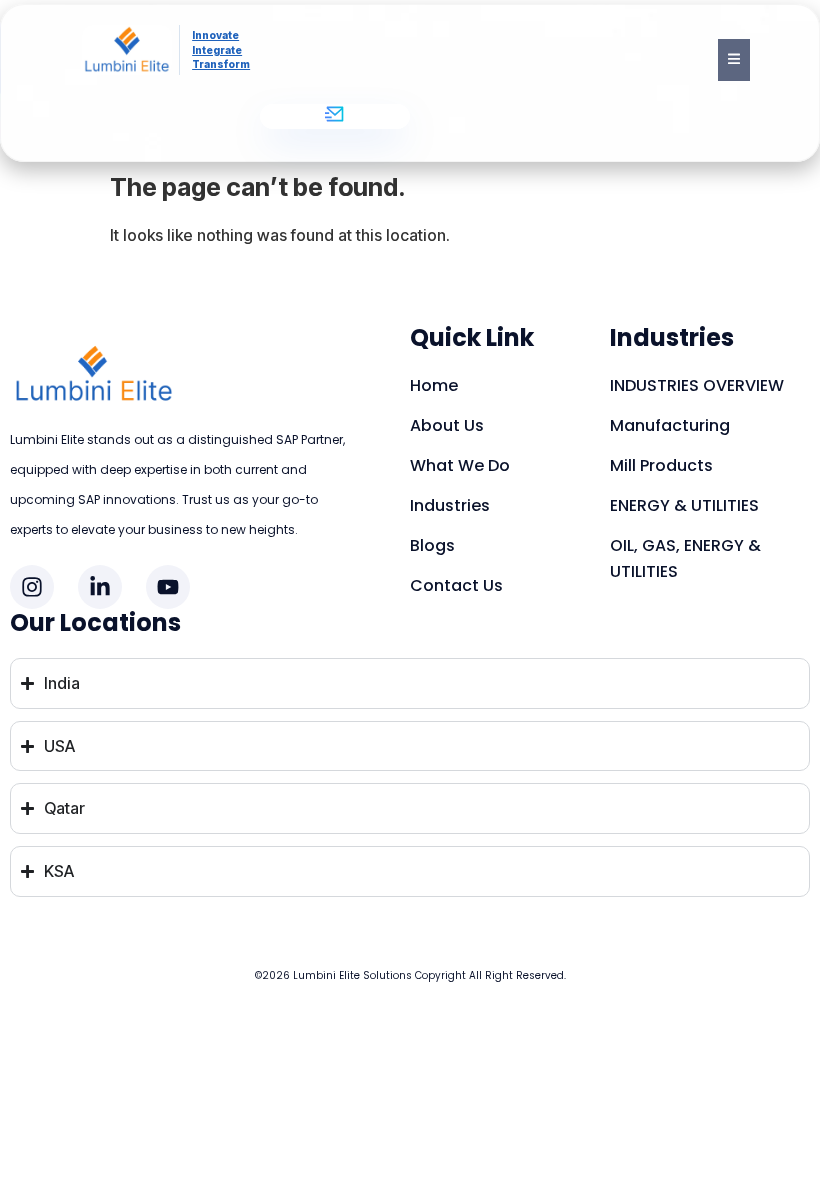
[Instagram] (32, 587)
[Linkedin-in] (100, 587)
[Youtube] (168, 587)
